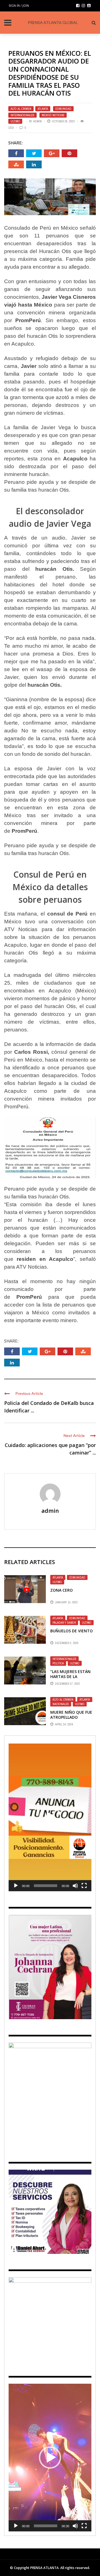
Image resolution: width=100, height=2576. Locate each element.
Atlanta (43, 109)
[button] (50, 1817)
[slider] (46, 1886)
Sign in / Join (19, 5)
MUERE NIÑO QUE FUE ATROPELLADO (71, 1715)
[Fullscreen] (84, 1886)
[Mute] (75, 1886)
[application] (50, 1817)
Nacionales (61, 1704)
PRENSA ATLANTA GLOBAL (53, 22)
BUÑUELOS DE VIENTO (72, 1631)
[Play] (16, 1886)
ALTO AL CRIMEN (21, 109)
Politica (58, 1663)
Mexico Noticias (53, 115)
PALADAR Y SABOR (64, 1623)
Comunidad (63, 109)
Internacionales (22, 115)
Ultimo (15, 121)
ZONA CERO (62, 1590)
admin (37, 121)
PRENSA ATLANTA (44, 2568)
